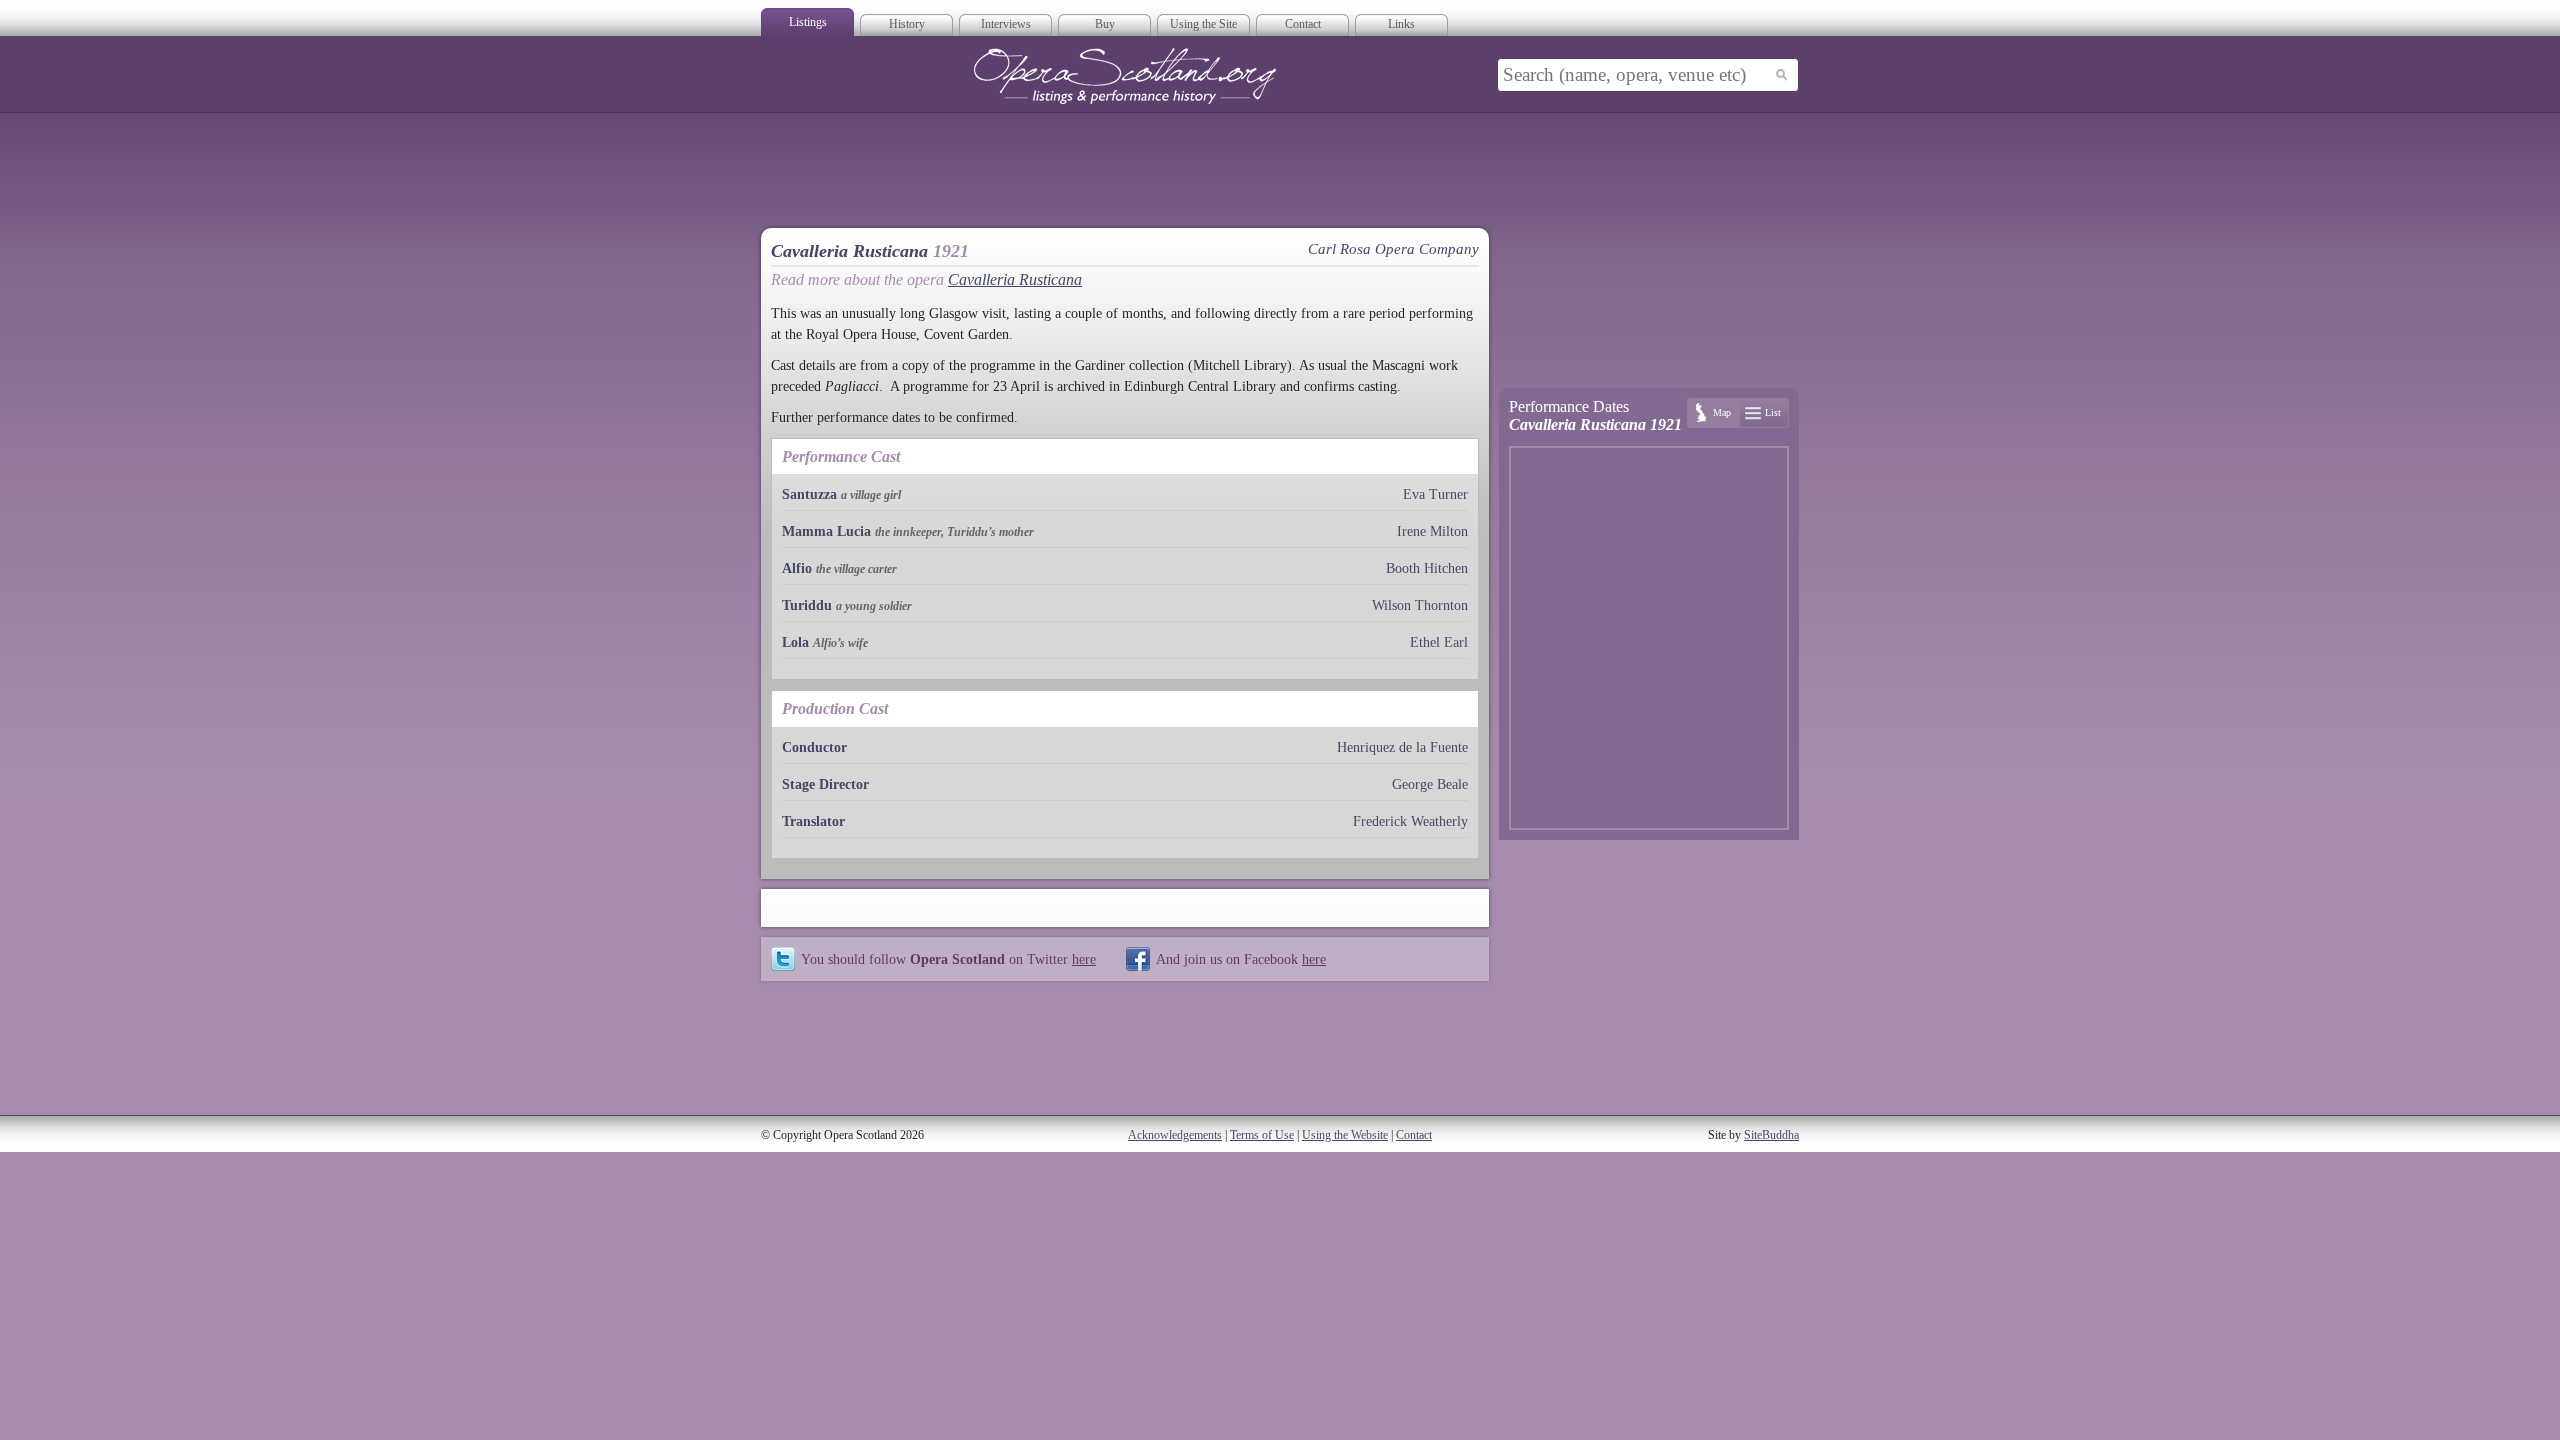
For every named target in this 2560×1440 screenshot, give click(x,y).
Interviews (1006, 24)
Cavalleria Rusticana (1015, 279)
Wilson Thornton (1420, 605)
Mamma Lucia (826, 531)
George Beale (1430, 784)
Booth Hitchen (1427, 568)
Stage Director (825, 784)
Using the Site (1203, 24)
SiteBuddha (1771, 1135)
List (1773, 412)
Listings (808, 22)
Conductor (814, 747)
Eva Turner (1435, 494)
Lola (795, 642)
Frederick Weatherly (1410, 821)
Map (1722, 412)
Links (1401, 24)
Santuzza (809, 494)
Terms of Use (1262, 1135)
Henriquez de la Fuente (1402, 747)
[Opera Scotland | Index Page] (1125, 76)
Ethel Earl (1439, 642)
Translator (813, 821)
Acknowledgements (1175, 1135)
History (907, 24)
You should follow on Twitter (948, 959)
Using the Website (1345, 1135)
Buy (1105, 24)
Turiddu (807, 605)
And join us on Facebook (1241, 959)
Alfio (797, 568)
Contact (1303, 24)
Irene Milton (1432, 531)
